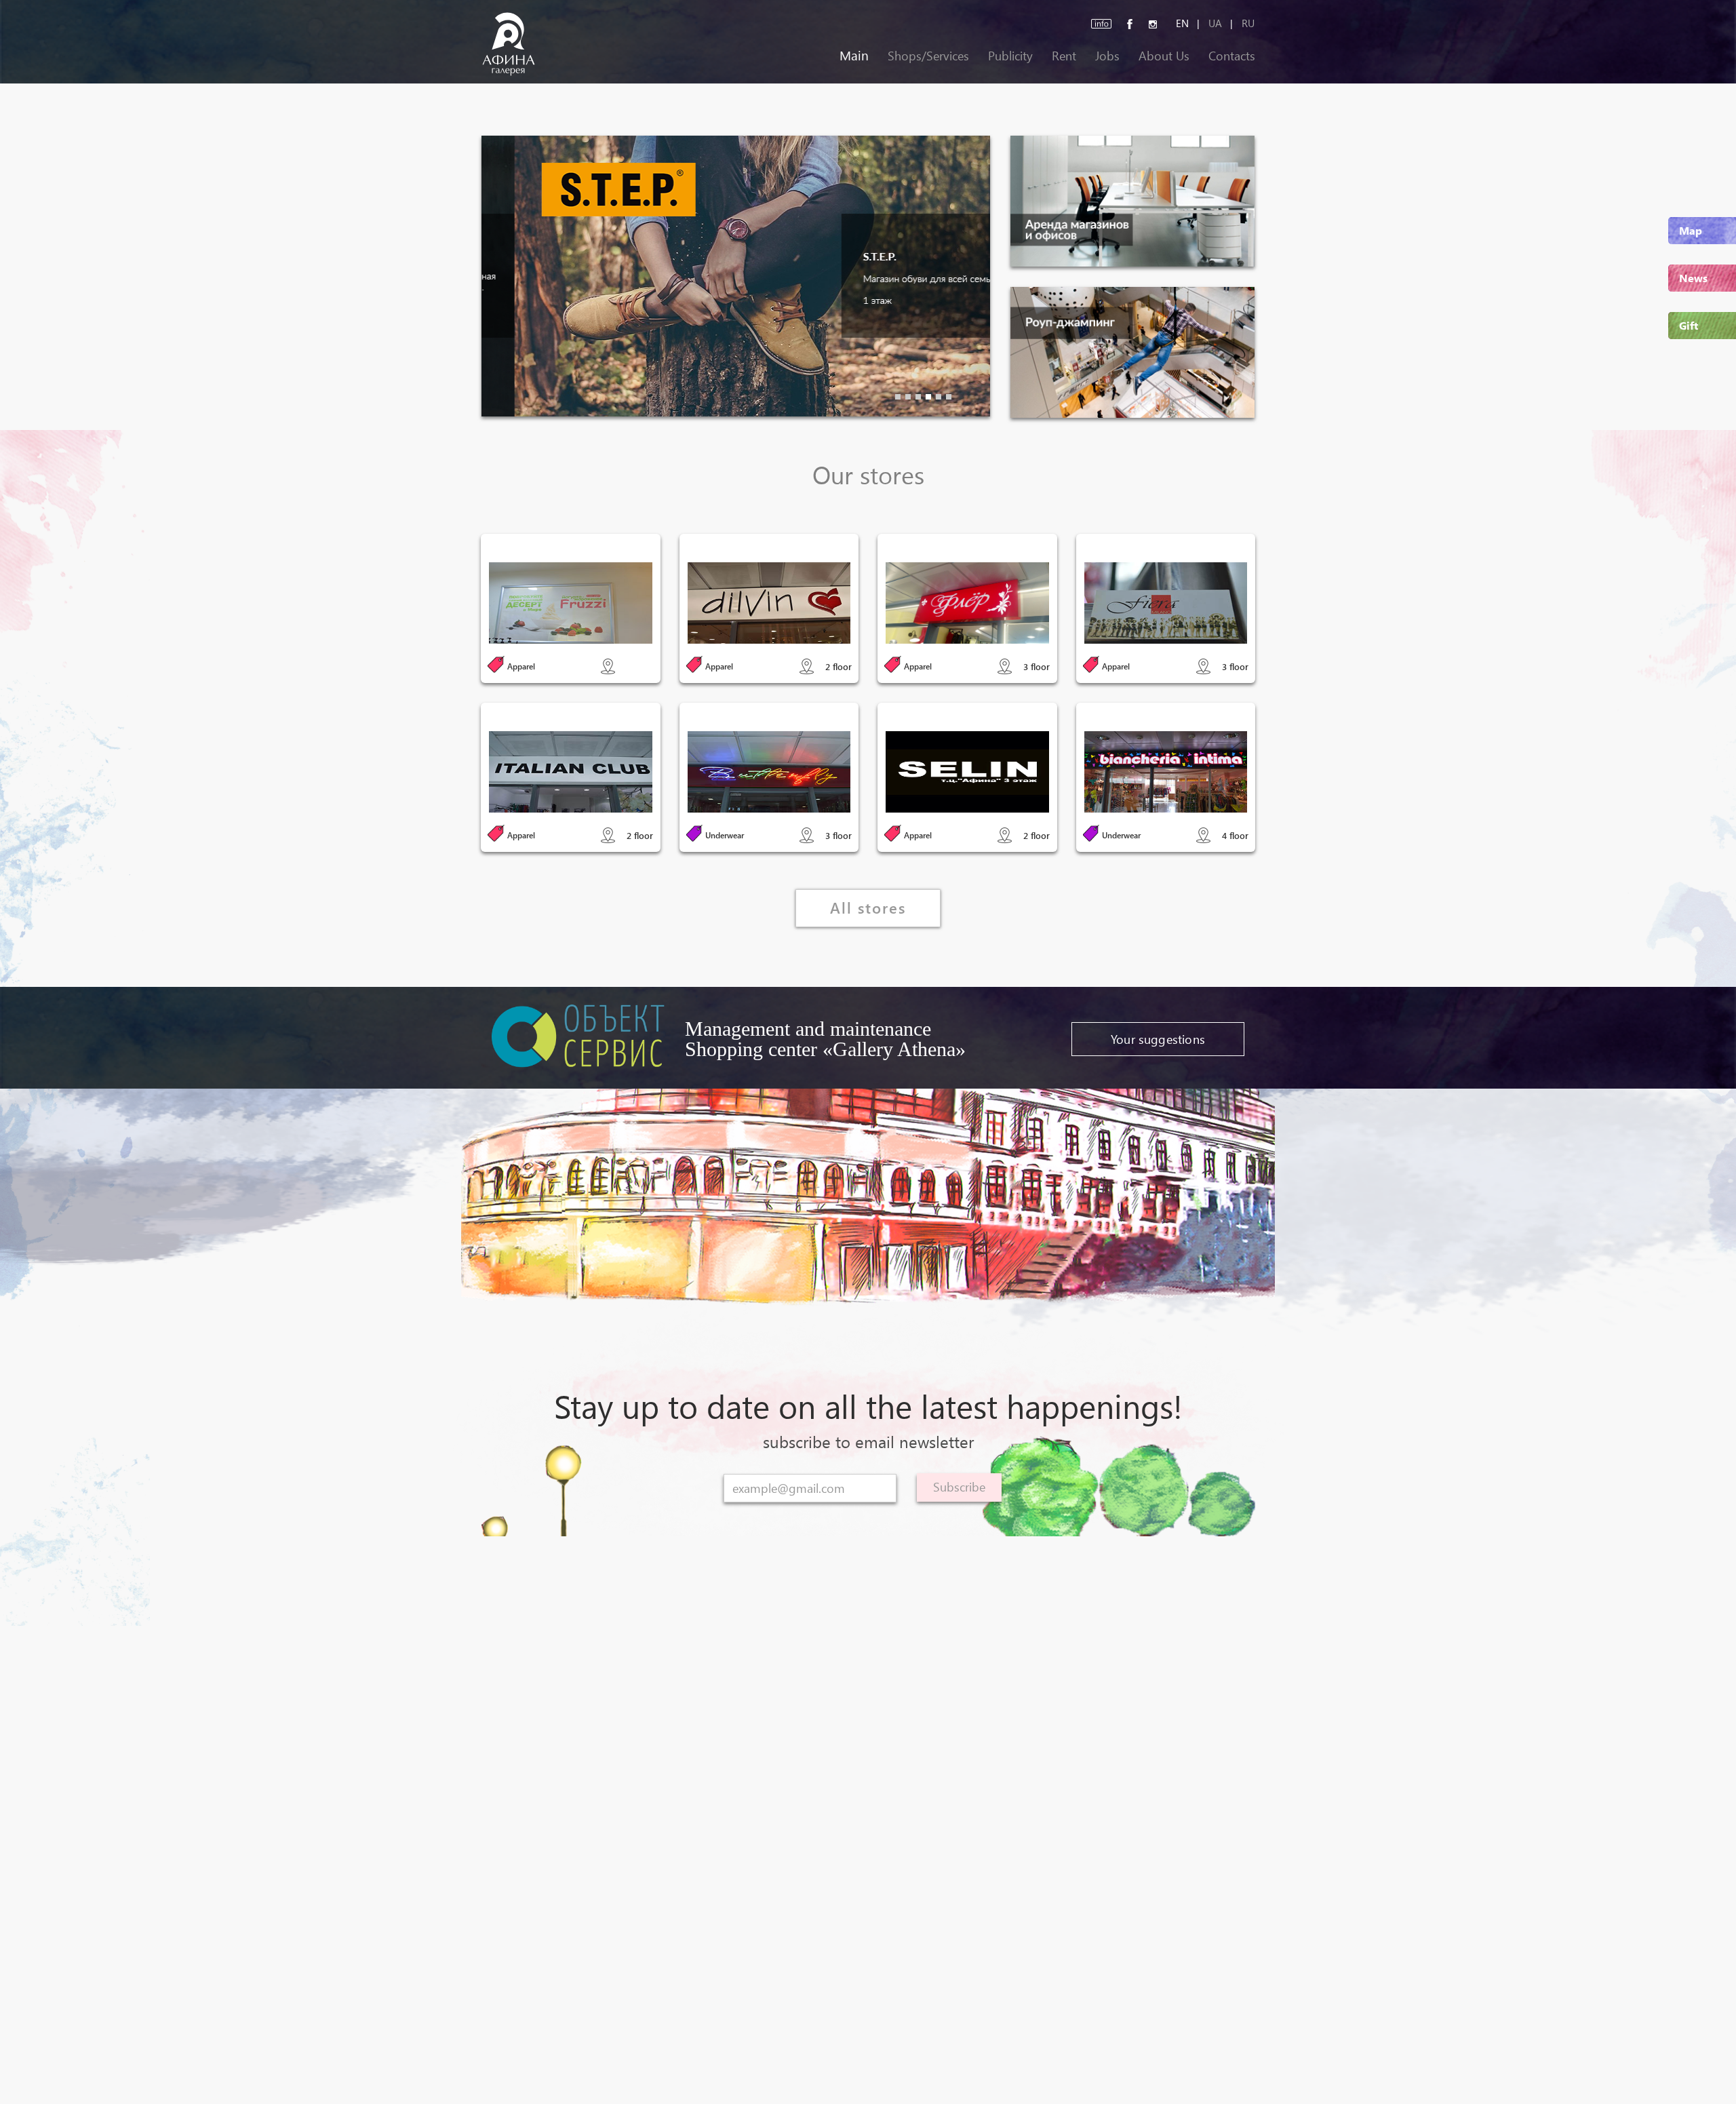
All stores (868, 908)
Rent (1064, 55)
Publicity (1010, 55)
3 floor (1037, 666)
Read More (571, 607)
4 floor (1235, 835)
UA (1215, 23)
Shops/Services (928, 55)
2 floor (839, 666)
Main (854, 55)
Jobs (1107, 55)
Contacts (1232, 55)
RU (1248, 23)
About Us (1164, 55)
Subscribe (959, 1486)
